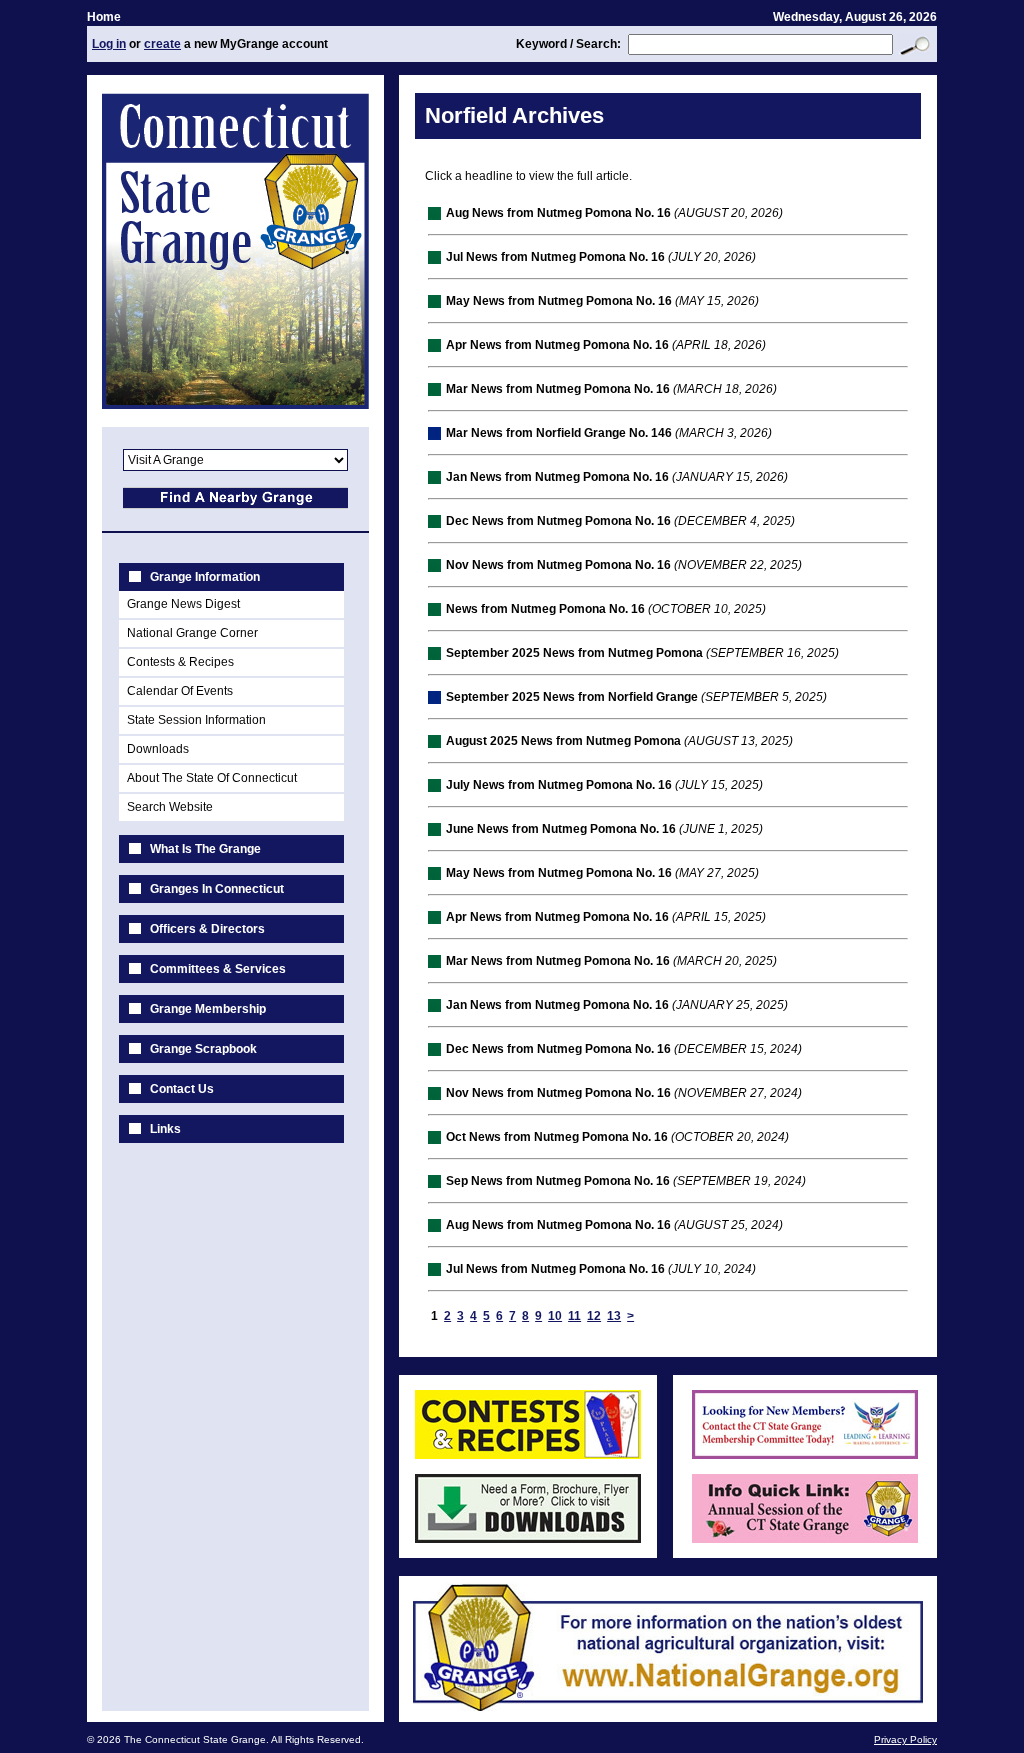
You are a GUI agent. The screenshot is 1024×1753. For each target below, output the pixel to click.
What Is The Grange (205, 849)
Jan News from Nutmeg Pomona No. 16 (557, 477)
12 (594, 1316)
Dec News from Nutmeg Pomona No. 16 (558, 521)
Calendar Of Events (180, 691)
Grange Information (205, 577)
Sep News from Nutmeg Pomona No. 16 (558, 1181)
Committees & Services (218, 969)
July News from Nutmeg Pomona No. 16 (559, 785)
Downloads (158, 749)
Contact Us (182, 1089)
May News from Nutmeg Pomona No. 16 (559, 301)
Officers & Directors (207, 929)
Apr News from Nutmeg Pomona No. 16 (557, 345)
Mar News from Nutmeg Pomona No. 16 (558, 389)
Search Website (170, 807)
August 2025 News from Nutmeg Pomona (563, 741)
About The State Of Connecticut (212, 778)
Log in (109, 44)
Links (165, 1129)
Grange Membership (208, 1009)
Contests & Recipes (180, 662)
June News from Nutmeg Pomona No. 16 (561, 829)
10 (555, 1316)
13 (614, 1316)
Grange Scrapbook (203, 1049)
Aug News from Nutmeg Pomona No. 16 (558, 213)
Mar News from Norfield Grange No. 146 (559, 433)
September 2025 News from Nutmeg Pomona (574, 653)
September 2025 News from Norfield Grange (572, 697)
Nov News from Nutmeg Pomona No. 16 (558, 565)
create (162, 44)
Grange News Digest (183, 604)
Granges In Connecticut (217, 889)
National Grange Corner (192, 633)
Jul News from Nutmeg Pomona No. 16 (555, 257)
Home (104, 17)
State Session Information (196, 720)
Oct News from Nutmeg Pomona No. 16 (557, 1137)
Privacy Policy (905, 1739)
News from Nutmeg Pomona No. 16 (545, 609)
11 (574, 1316)
